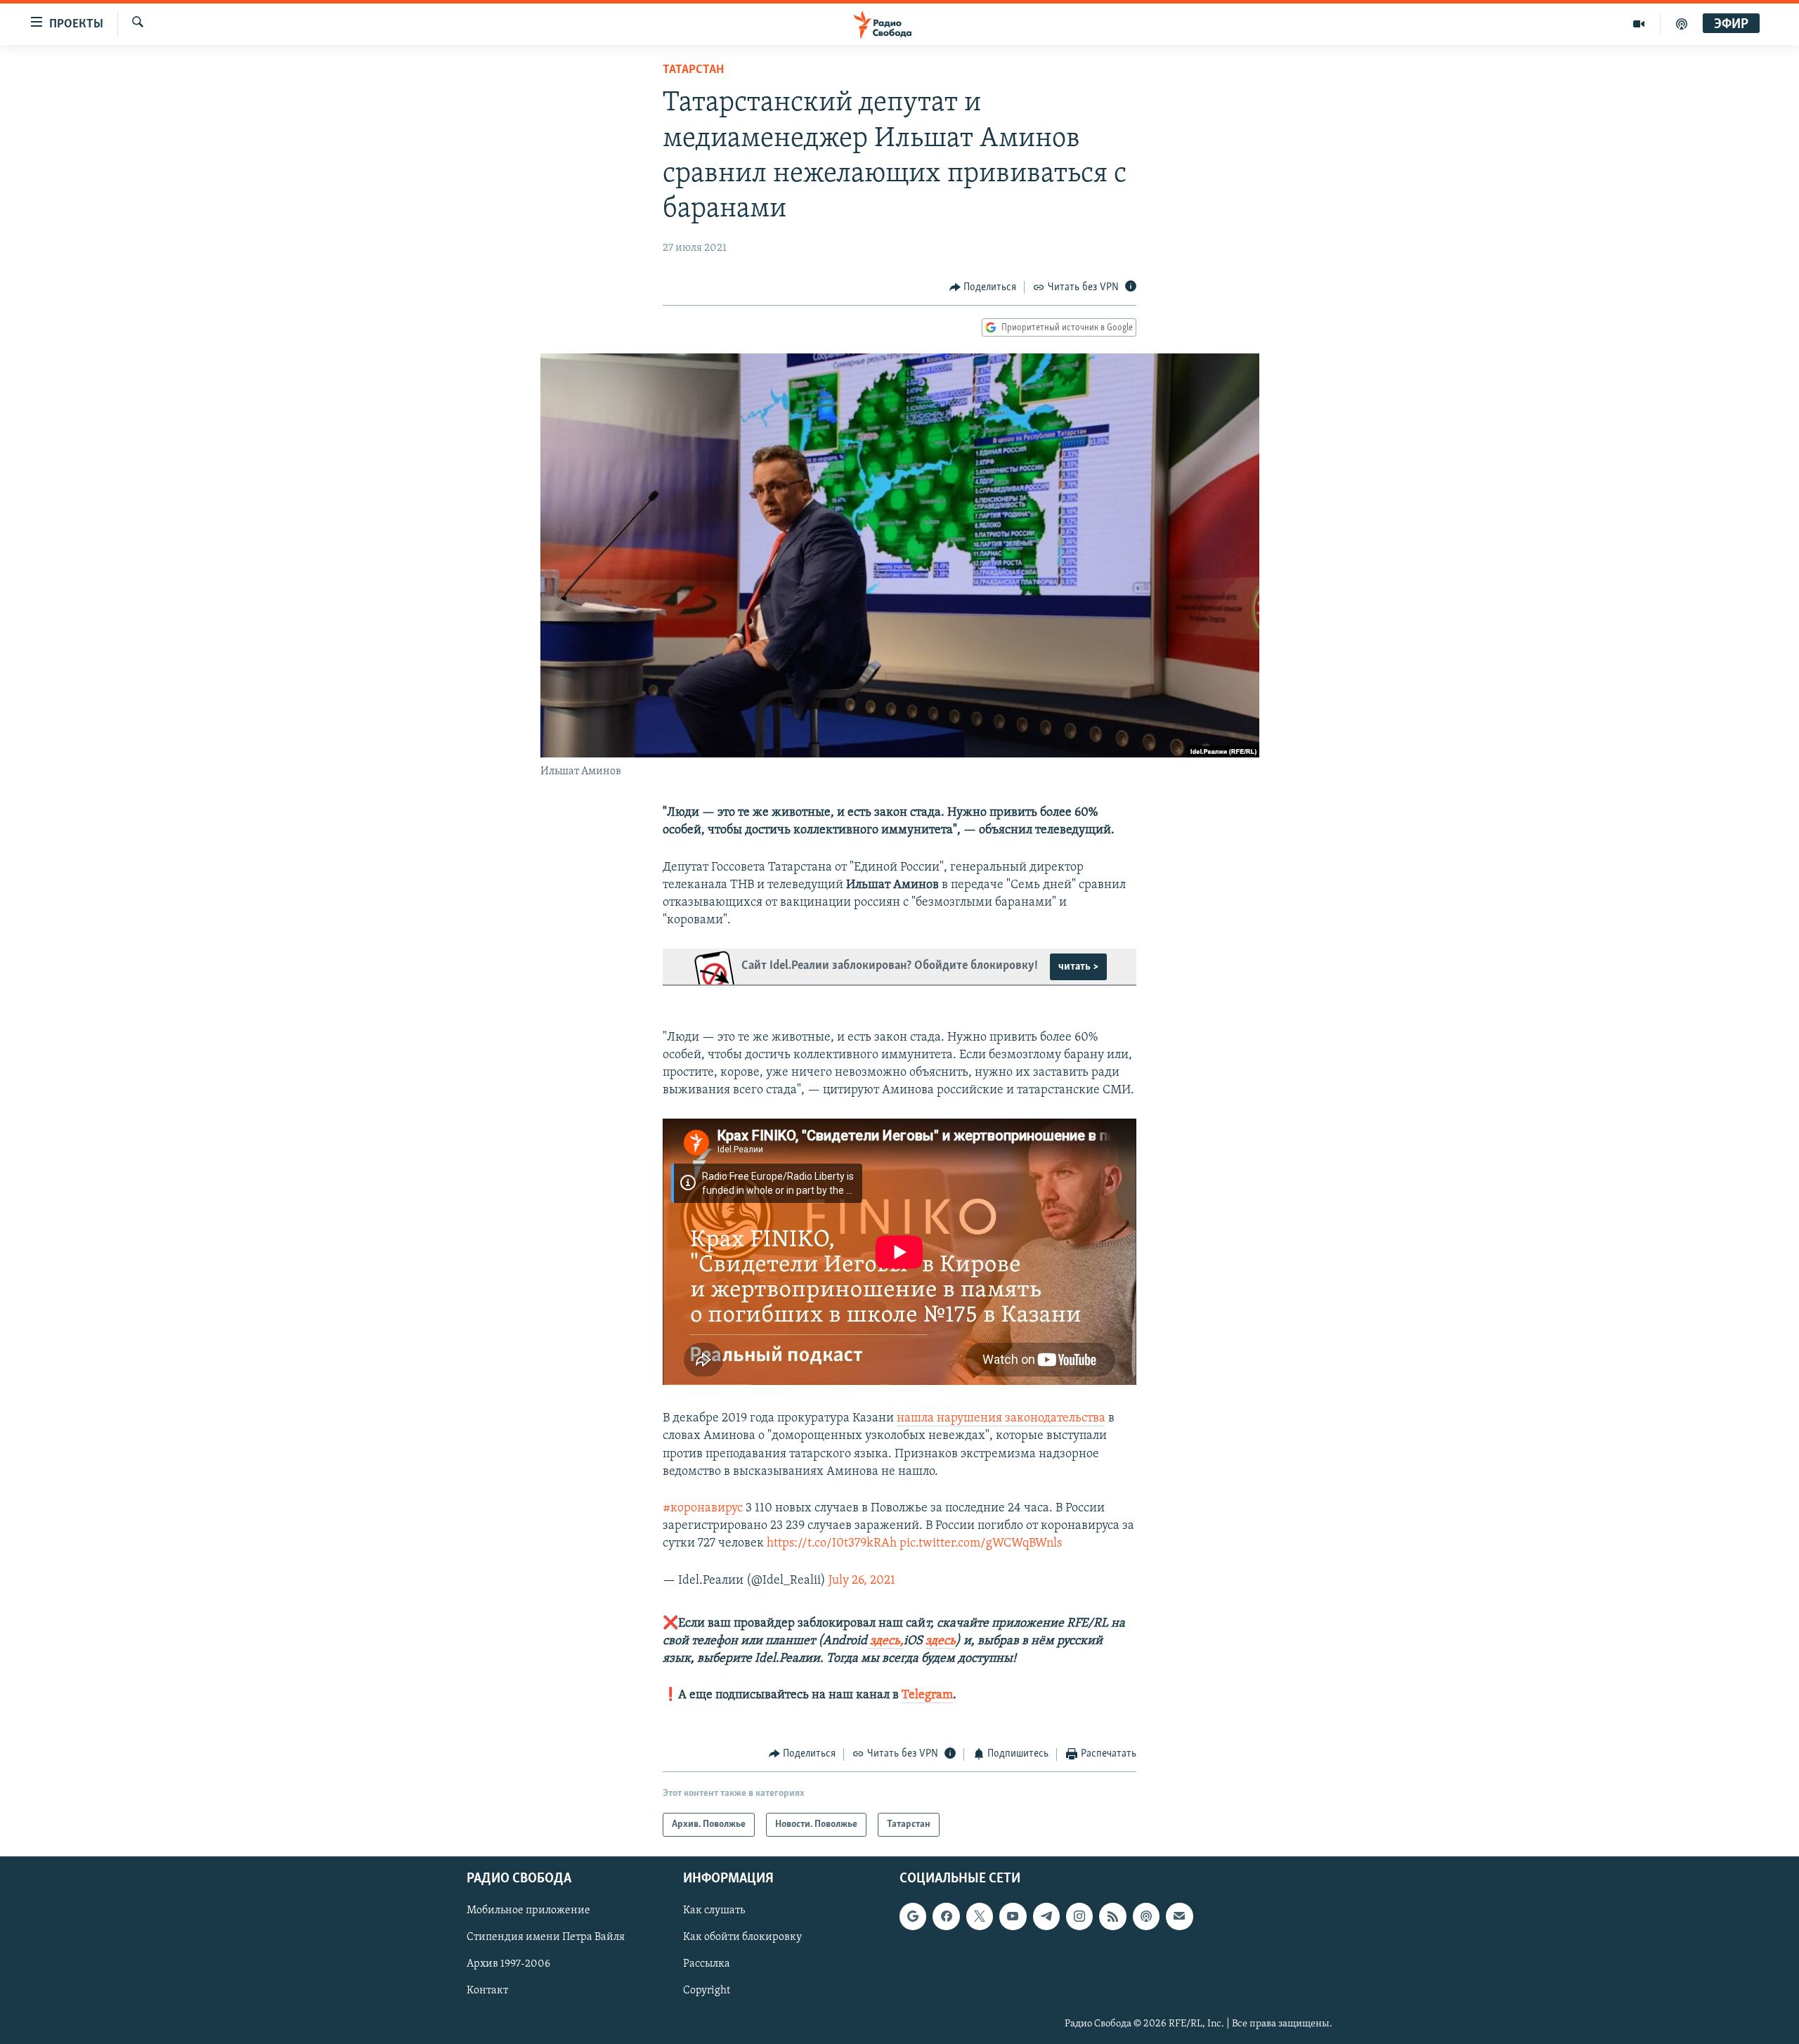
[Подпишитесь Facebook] (946, 1916)
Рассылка (707, 1964)
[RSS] (1112, 1916)
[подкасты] (1682, 24)
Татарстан (693, 70)
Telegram (927, 1695)
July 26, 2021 (862, 1581)
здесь (941, 1641)
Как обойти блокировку (742, 1937)
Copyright (707, 1991)
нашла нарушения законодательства (1001, 1419)
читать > (1078, 967)
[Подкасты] (1146, 1916)
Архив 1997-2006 (508, 1964)
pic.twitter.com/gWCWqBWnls (981, 1544)
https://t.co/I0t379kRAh (832, 1544)
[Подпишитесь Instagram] (1079, 1916)
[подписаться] (1179, 1916)
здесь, (885, 1641)
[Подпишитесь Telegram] (1046, 1916)
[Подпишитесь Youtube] (1013, 1916)
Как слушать (714, 1910)
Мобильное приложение (528, 1910)
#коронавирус (703, 1509)
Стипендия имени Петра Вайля (546, 1937)
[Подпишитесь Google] (913, 1916)
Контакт (487, 1991)
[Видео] (1639, 24)
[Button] (983, 287)
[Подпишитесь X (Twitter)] (980, 1916)
